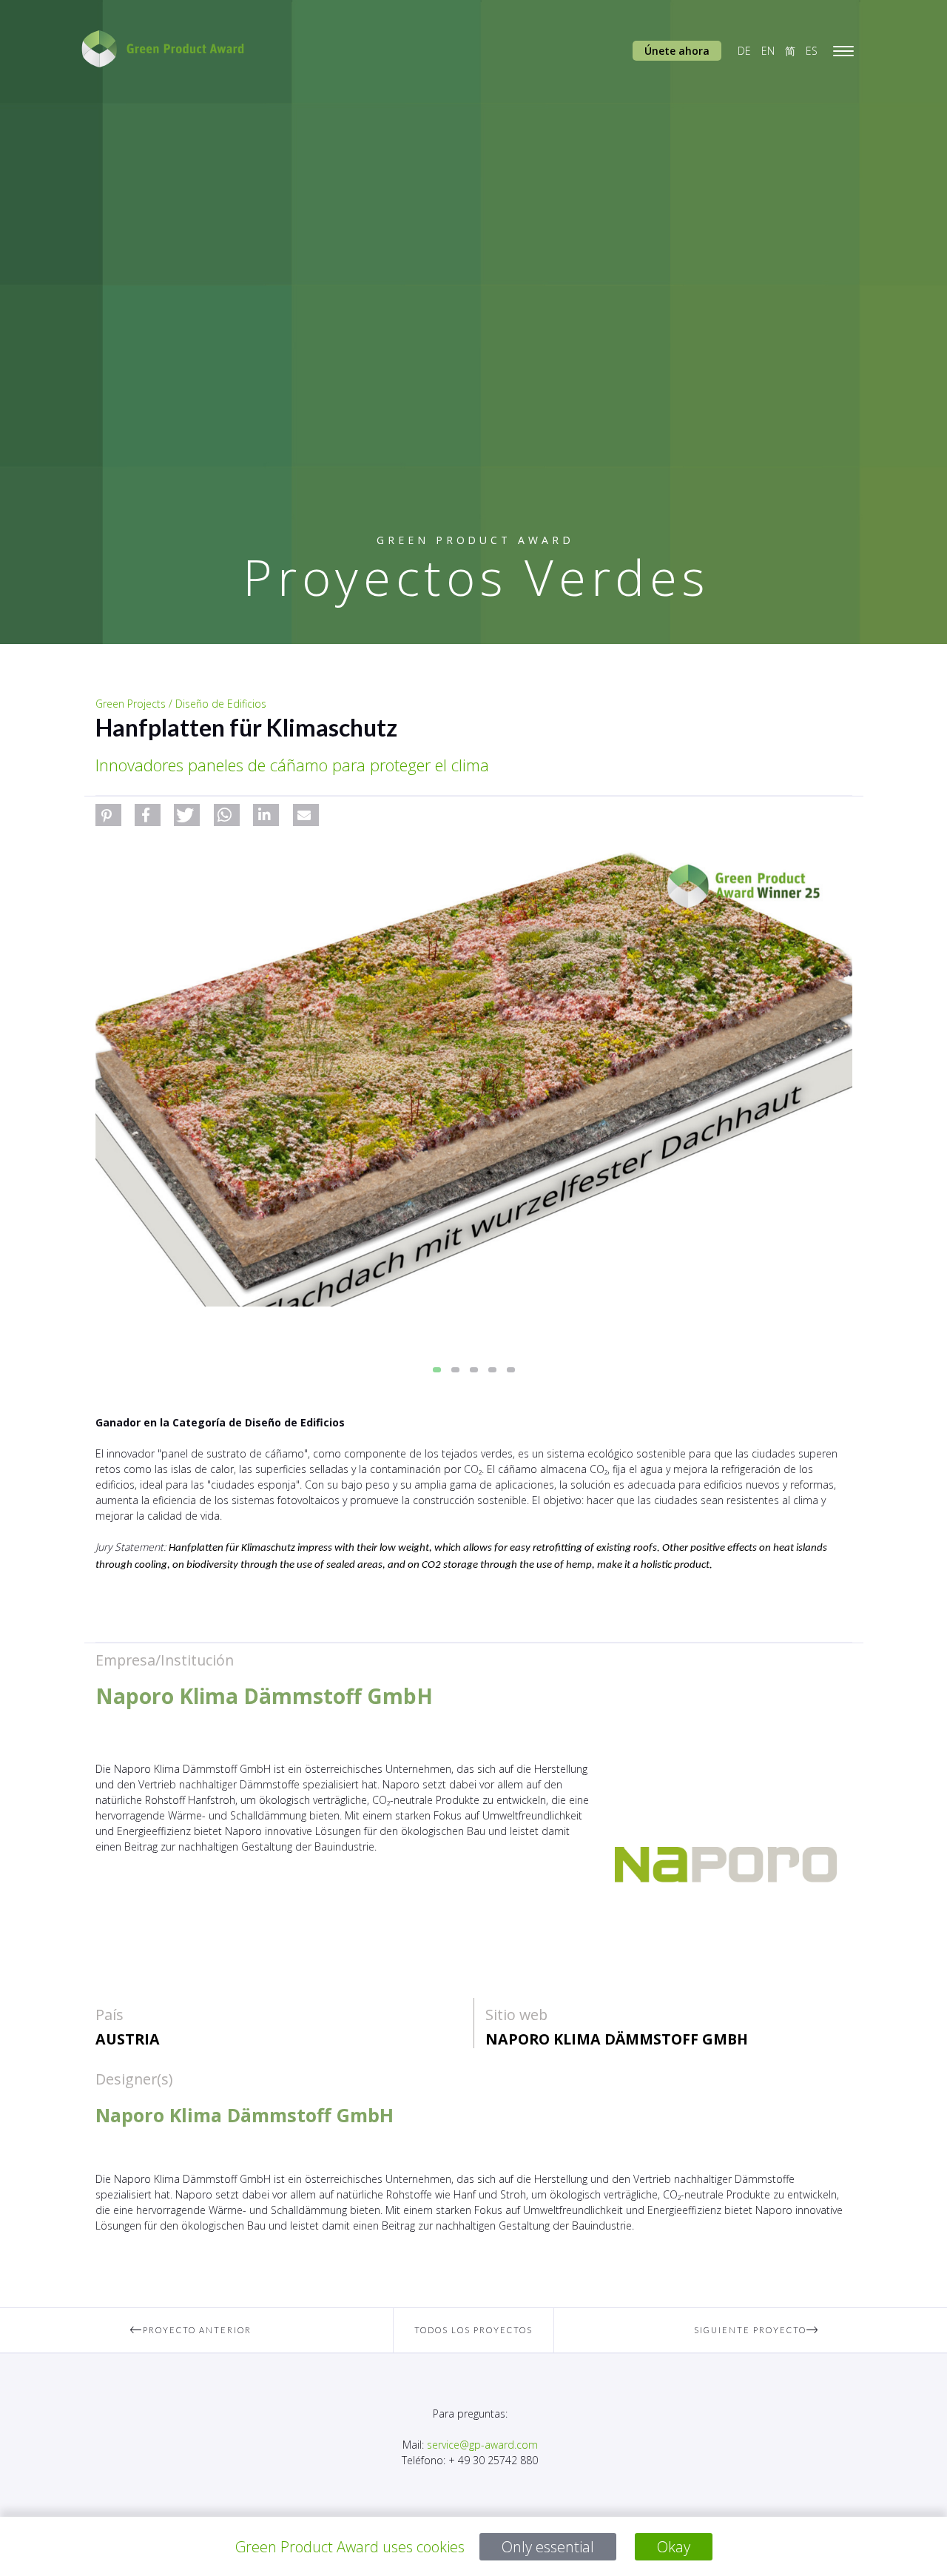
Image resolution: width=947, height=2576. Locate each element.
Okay (674, 2547)
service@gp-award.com (482, 2445)
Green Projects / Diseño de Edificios (181, 704)
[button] (108, 815)
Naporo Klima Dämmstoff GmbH (617, 2039)
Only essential (548, 2547)
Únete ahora (677, 51)
